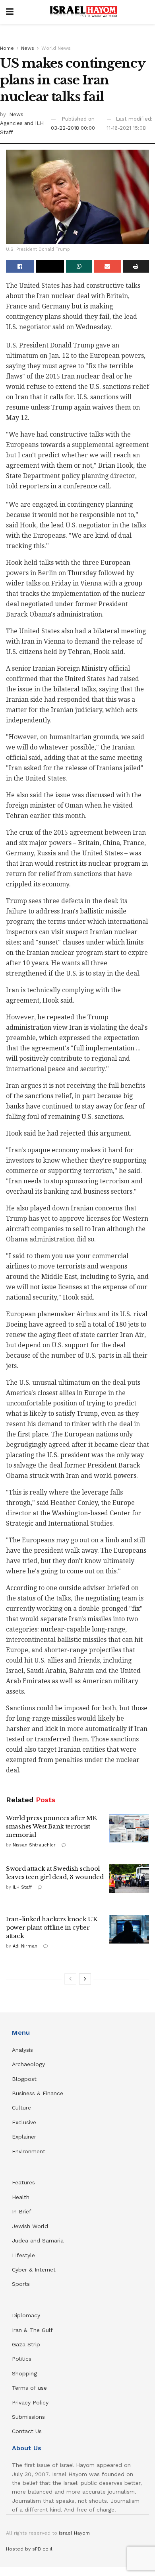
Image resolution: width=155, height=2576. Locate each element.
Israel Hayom (74, 2533)
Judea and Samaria (38, 2240)
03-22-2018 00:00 (73, 128)
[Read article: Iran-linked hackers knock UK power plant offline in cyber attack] (129, 1929)
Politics (22, 2359)
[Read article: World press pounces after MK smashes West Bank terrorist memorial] (129, 1828)
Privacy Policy (30, 2402)
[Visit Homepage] (83, 12)
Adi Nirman (25, 1946)
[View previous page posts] (70, 1979)
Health (21, 2197)
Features (23, 2182)
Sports (21, 2284)
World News (56, 48)
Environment (29, 2151)
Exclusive (24, 2122)
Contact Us (27, 2431)
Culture (21, 2108)
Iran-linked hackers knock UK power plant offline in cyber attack (52, 1927)
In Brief (22, 2211)
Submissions (28, 2417)
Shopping (24, 2373)
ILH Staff (22, 1887)
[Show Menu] (10, 12)
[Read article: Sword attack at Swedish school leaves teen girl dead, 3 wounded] (129, 1879)
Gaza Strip (26, 2344)
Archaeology (28, 2064)
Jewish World (30, 2226)
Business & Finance (38, 2093)
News (28, 48)
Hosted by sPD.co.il (29, 2549)
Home (7, 48)
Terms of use (29, 2388)
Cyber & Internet (34, 2270)
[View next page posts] (85, 1979)
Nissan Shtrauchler (34, 1845)
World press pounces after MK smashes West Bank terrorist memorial (51, 1826)
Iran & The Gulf (32, 2330)
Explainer (24, 2137)
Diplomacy (27, 2315)
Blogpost (24, 2079)
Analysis (23, 2050)
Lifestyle (23, 2255)
